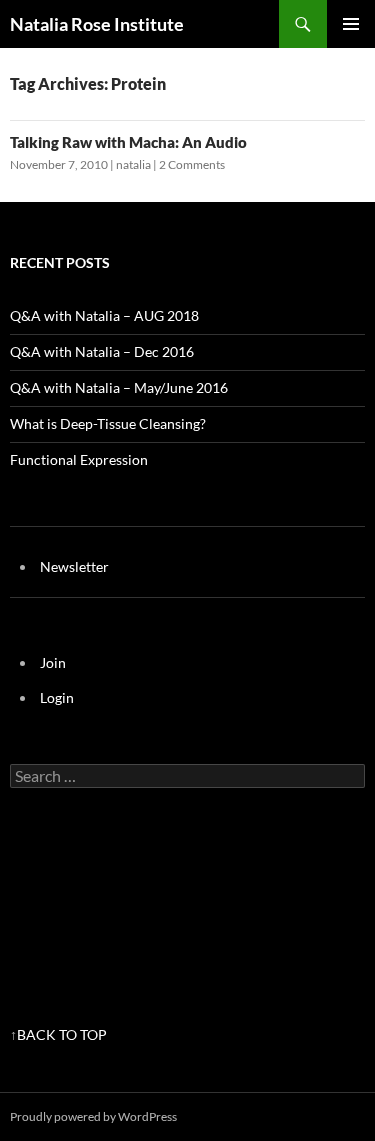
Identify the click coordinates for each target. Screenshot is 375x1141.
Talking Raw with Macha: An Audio (128, 142)
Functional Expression (79, 459)
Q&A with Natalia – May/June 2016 (119, 387)
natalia (133, 164)
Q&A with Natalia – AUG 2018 (104, 315)
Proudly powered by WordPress (93, 1116)
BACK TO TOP (62, 1034)
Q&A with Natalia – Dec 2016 (102, 351)
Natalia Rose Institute (97, 24)
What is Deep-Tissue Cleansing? (108, 423)
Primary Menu (351, 24)
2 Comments (192, 164)
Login (57, 697)
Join (53, 662)
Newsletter (74, 566)
